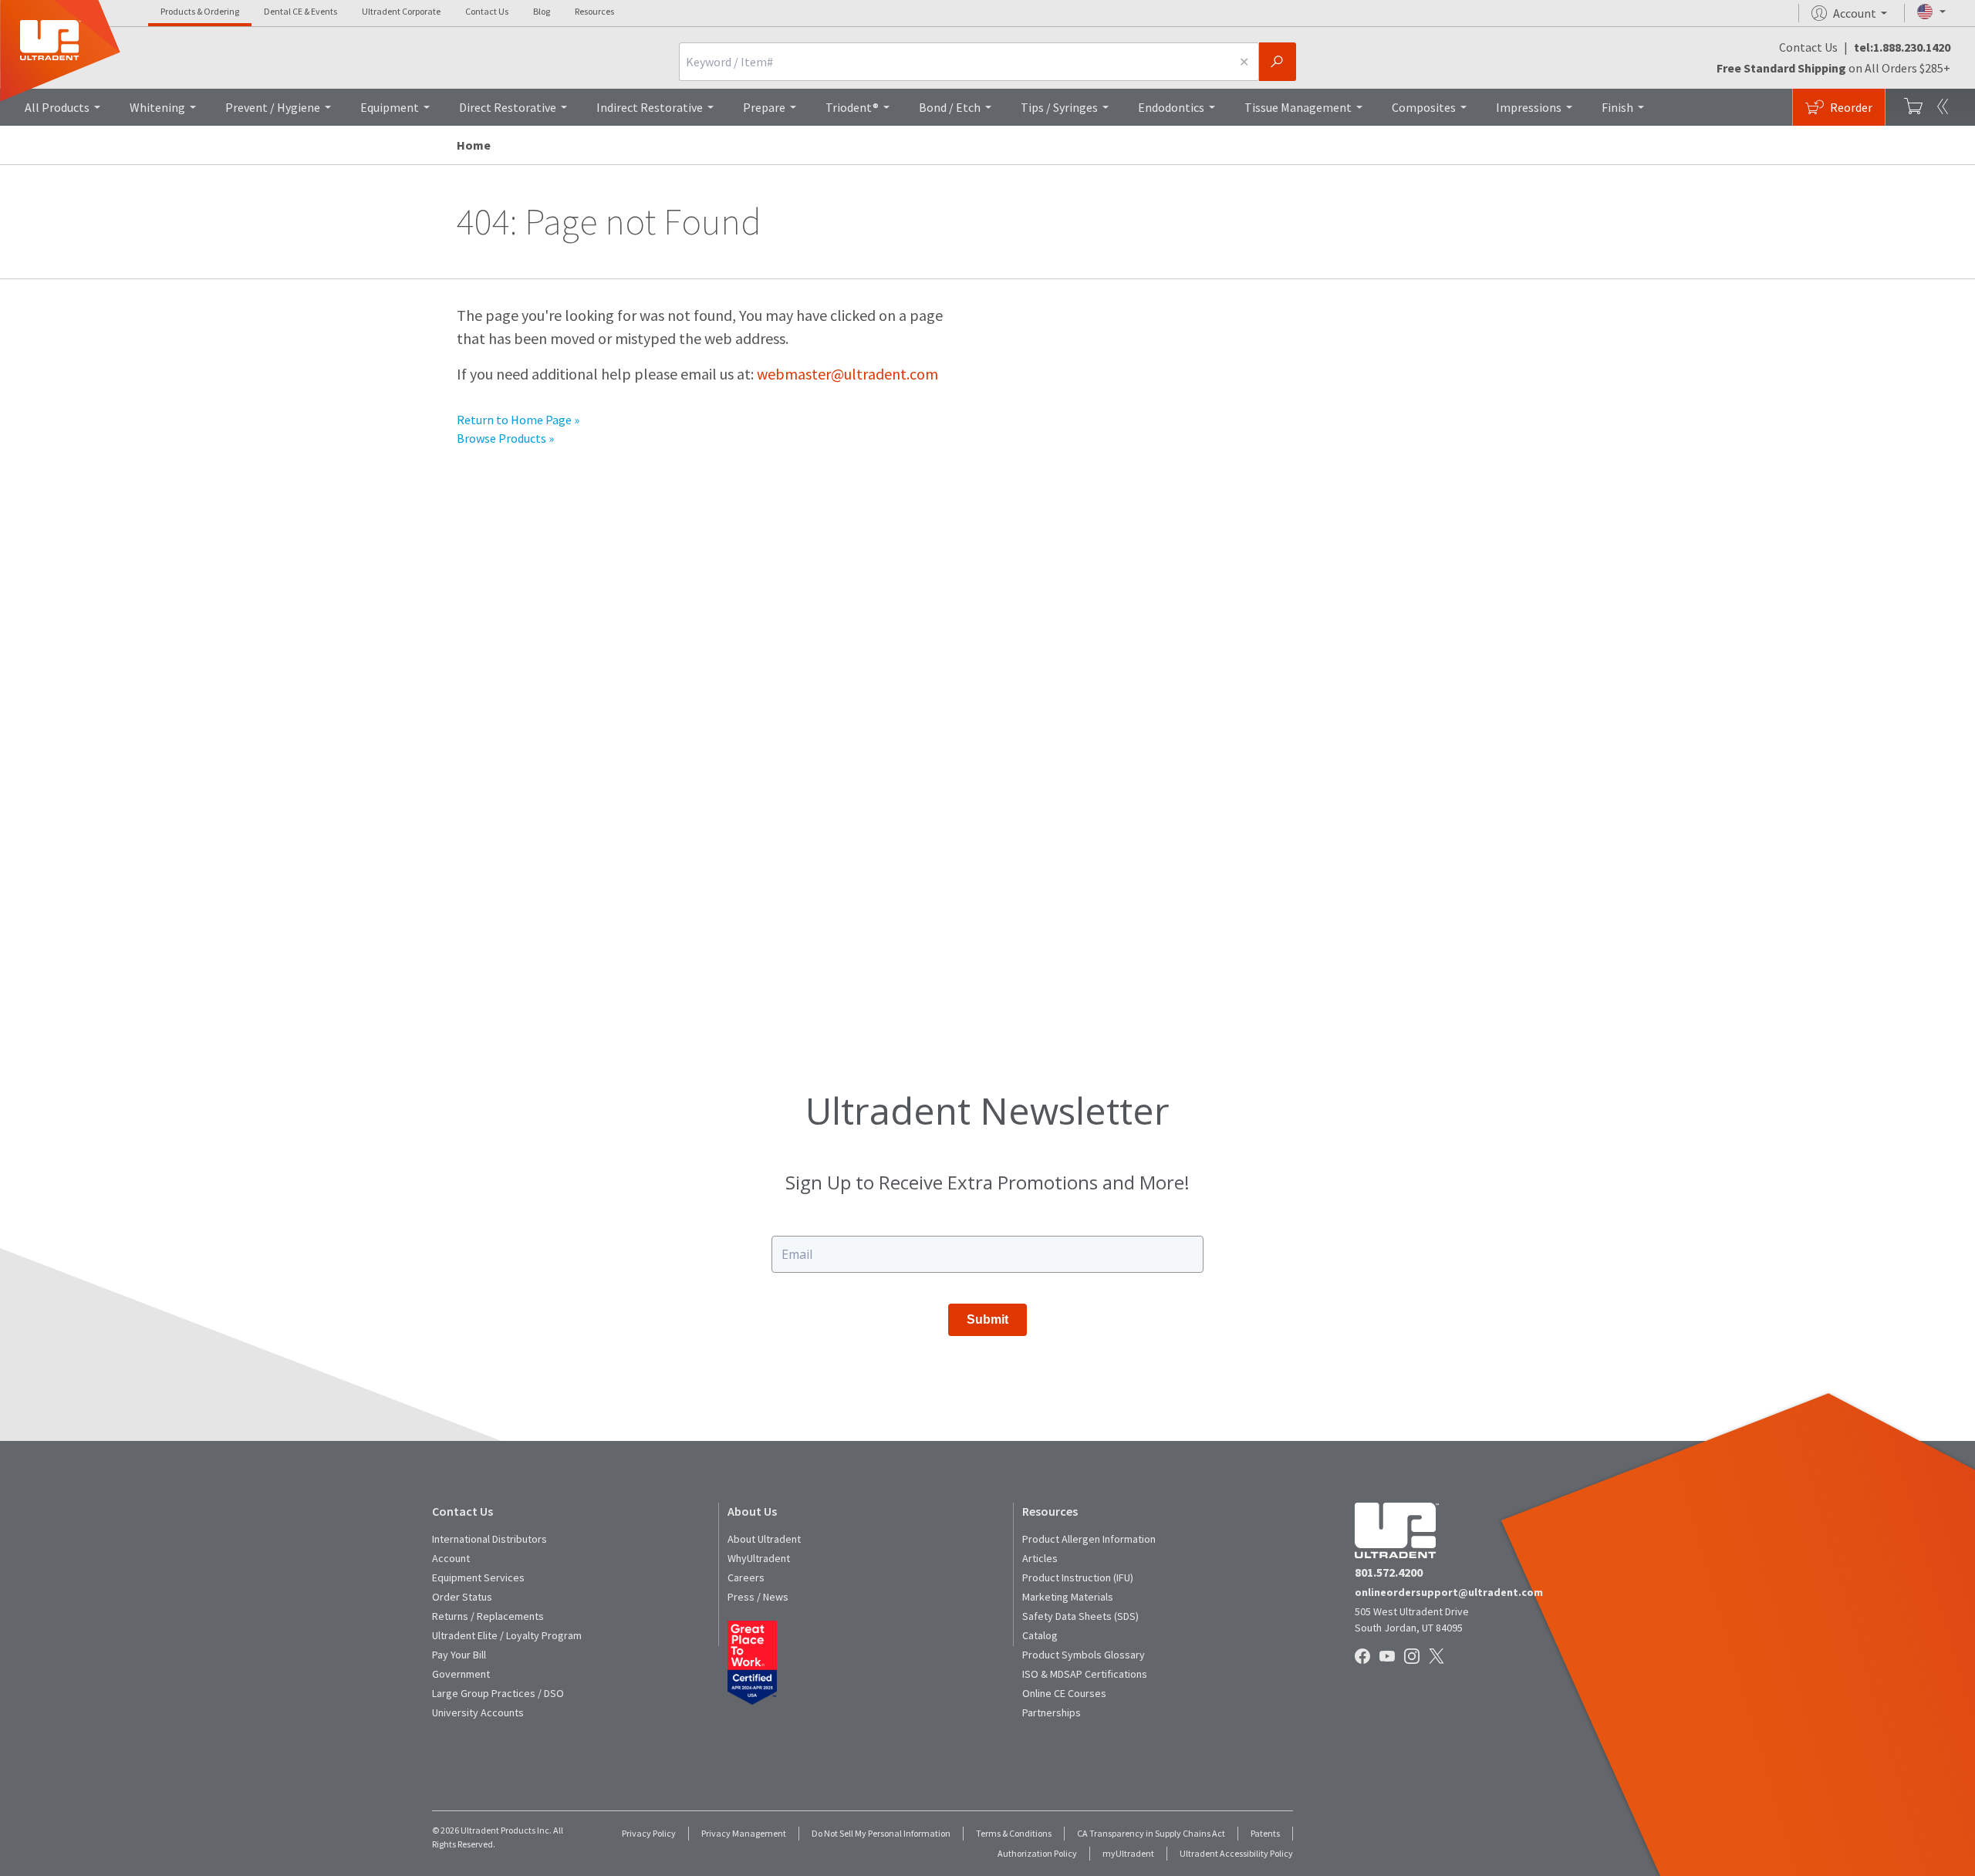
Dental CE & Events (300, 11)
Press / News (758, 1597)
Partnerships (1052, 1712)
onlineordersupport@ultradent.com (1449, 1592)
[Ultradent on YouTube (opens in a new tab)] (1389, 1657)
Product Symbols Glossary (1084, 1655)
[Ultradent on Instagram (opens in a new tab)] (1413, 1657)
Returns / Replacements (488, 1616)
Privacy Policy (649, 1833)
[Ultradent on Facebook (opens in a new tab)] (1364, 1657)
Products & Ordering (200, 11)
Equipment (390, 107)
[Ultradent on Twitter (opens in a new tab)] (1438, 1657)
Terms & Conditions (1014, 1833)
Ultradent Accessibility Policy (1236, 1853)
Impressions (1529, 107)
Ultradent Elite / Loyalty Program (507, 1635)
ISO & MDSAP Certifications (1085, 1674)
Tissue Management (1298, 107)
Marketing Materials (1068, 1597)
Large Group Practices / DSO (498, 1693)
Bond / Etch (950, 107)
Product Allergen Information (1089, 1539)
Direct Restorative (508, 107)
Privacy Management (744, 1833)
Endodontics (1171, 107)
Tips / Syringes (1059, 107)
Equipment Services (478, 1577)
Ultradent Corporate (401, 11)
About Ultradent (764, 1539)
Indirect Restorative (650, 107)
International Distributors (490, 1539)
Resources (594, 11)
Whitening (157, 107)
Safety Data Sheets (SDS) (1080, 1616)
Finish (1617, 107)
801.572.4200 (1389, 1572)
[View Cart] (1913, 107)
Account (451, 1558)
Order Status (462, 1597)
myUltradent (1128, 1853)
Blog (542, 11)
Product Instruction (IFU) (1078, 1577)
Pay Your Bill (459, 1655)
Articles (1040, 1558)
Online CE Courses (1064, 1693)
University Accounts (478, 1712)
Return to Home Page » (518, 420)
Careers (746, 1577)
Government (461, 1674)
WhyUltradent (759, 1558)
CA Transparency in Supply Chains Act (1151, 1833)
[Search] (1278, 62)
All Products (57, 107)
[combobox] (954, 62)
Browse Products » (505, 438)
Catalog (1040, 1635)
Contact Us (487, 11)
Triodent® (852, 107)
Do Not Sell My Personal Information (881, 1833)
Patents (1265, 1833)
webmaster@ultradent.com (847, 374)
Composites (1424, 107)
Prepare (764, 107)
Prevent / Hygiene (273, 107)
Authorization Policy (1037, 1853)
